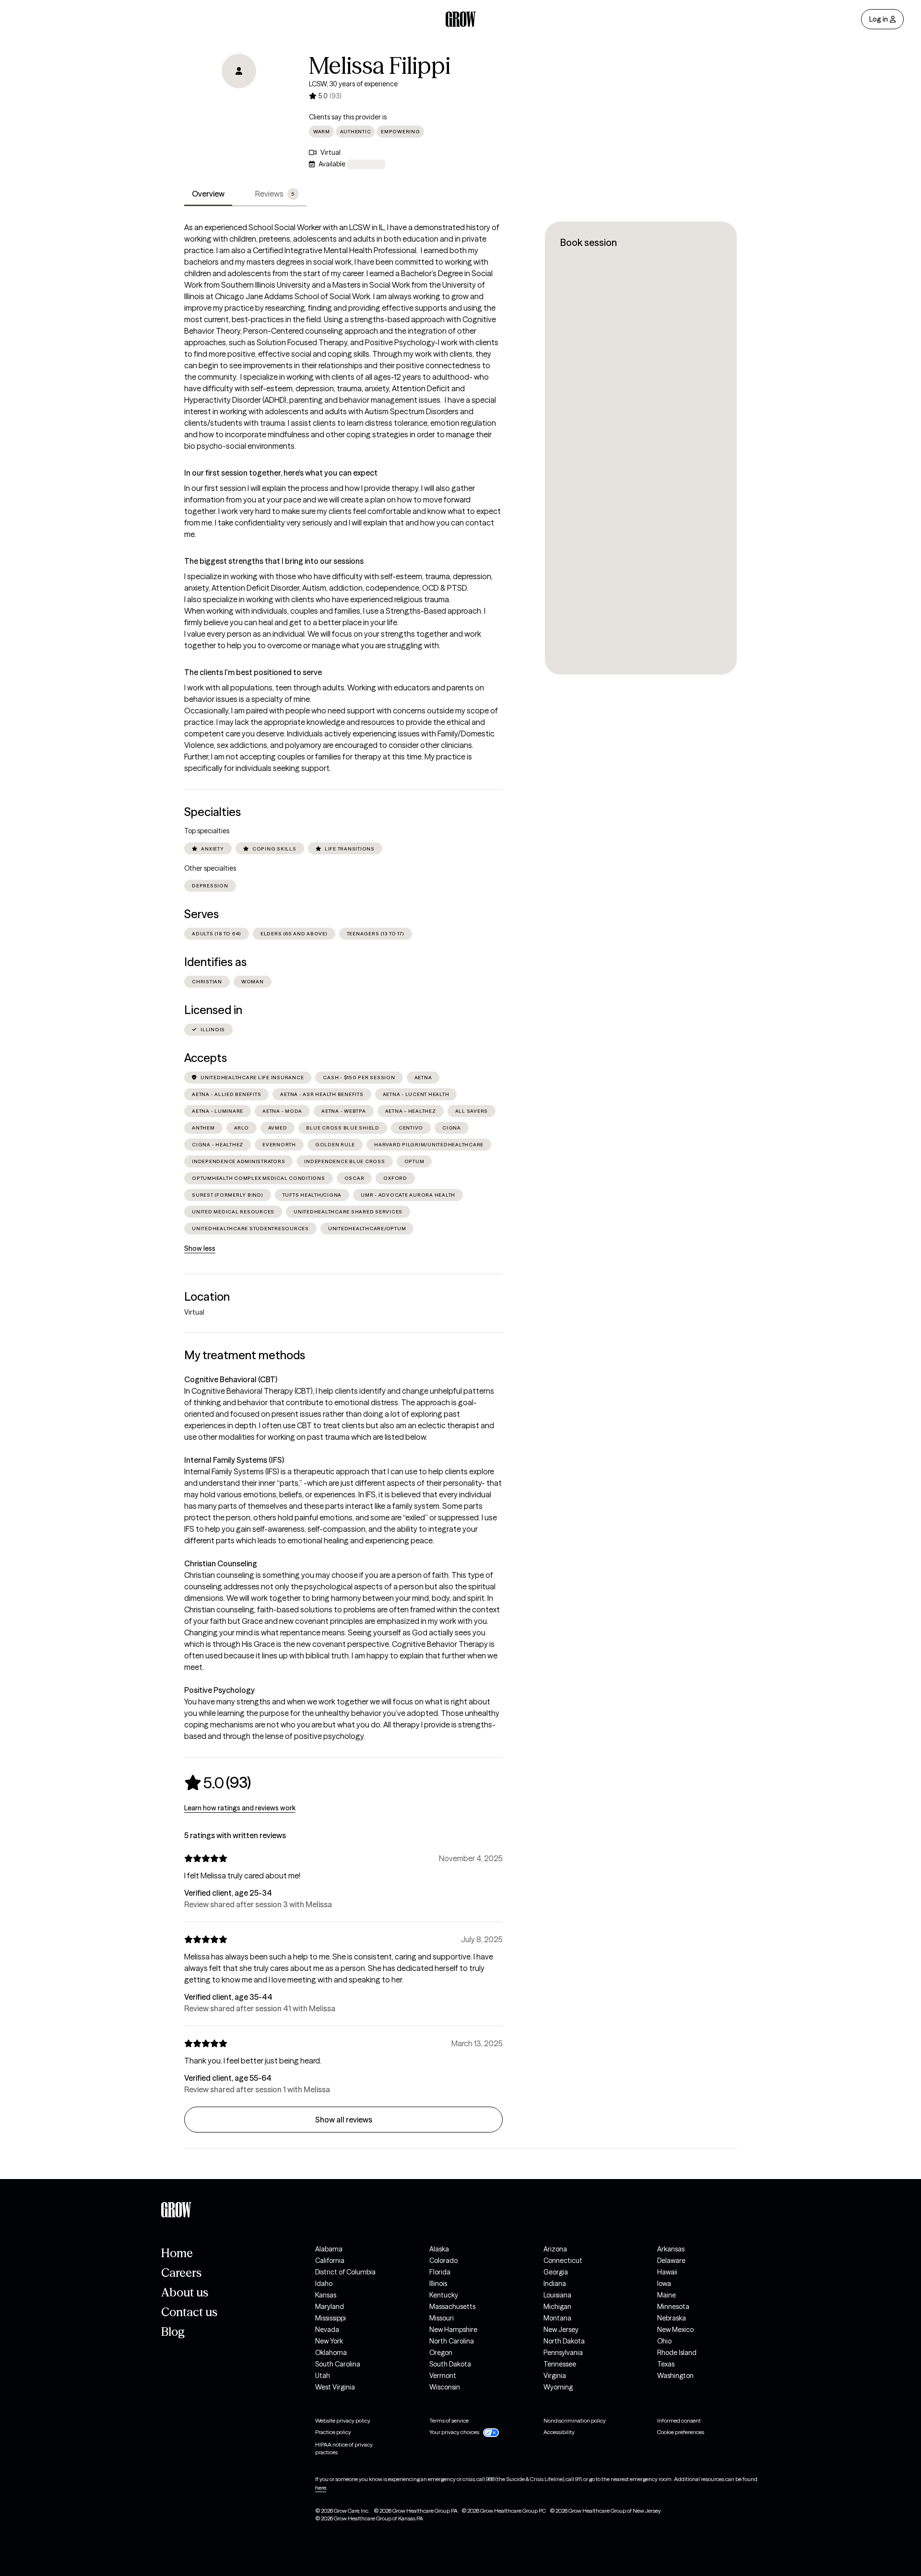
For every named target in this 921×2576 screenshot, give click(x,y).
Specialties (213, 812)
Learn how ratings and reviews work (240, 1808)
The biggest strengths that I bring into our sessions (274, 561)
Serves (201, 914)
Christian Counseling (221, 1563)
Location (207, 1297)
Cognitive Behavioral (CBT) (231, 1379)
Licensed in (213, 1010)
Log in (879, 19)
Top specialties (207, 831)
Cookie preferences (681, 2432)
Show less (200, 1248)
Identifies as (215, 962)
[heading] (218, 1783)
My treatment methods (245, 1355)
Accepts (206, 1058)
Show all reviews (344, 2120)
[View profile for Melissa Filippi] (239, 108)
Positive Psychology (219, 1690)
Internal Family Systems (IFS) (234, 1460)
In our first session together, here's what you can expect (281, 473)
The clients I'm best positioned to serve (253, 672)
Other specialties (210, 868)
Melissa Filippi (380, 66)
